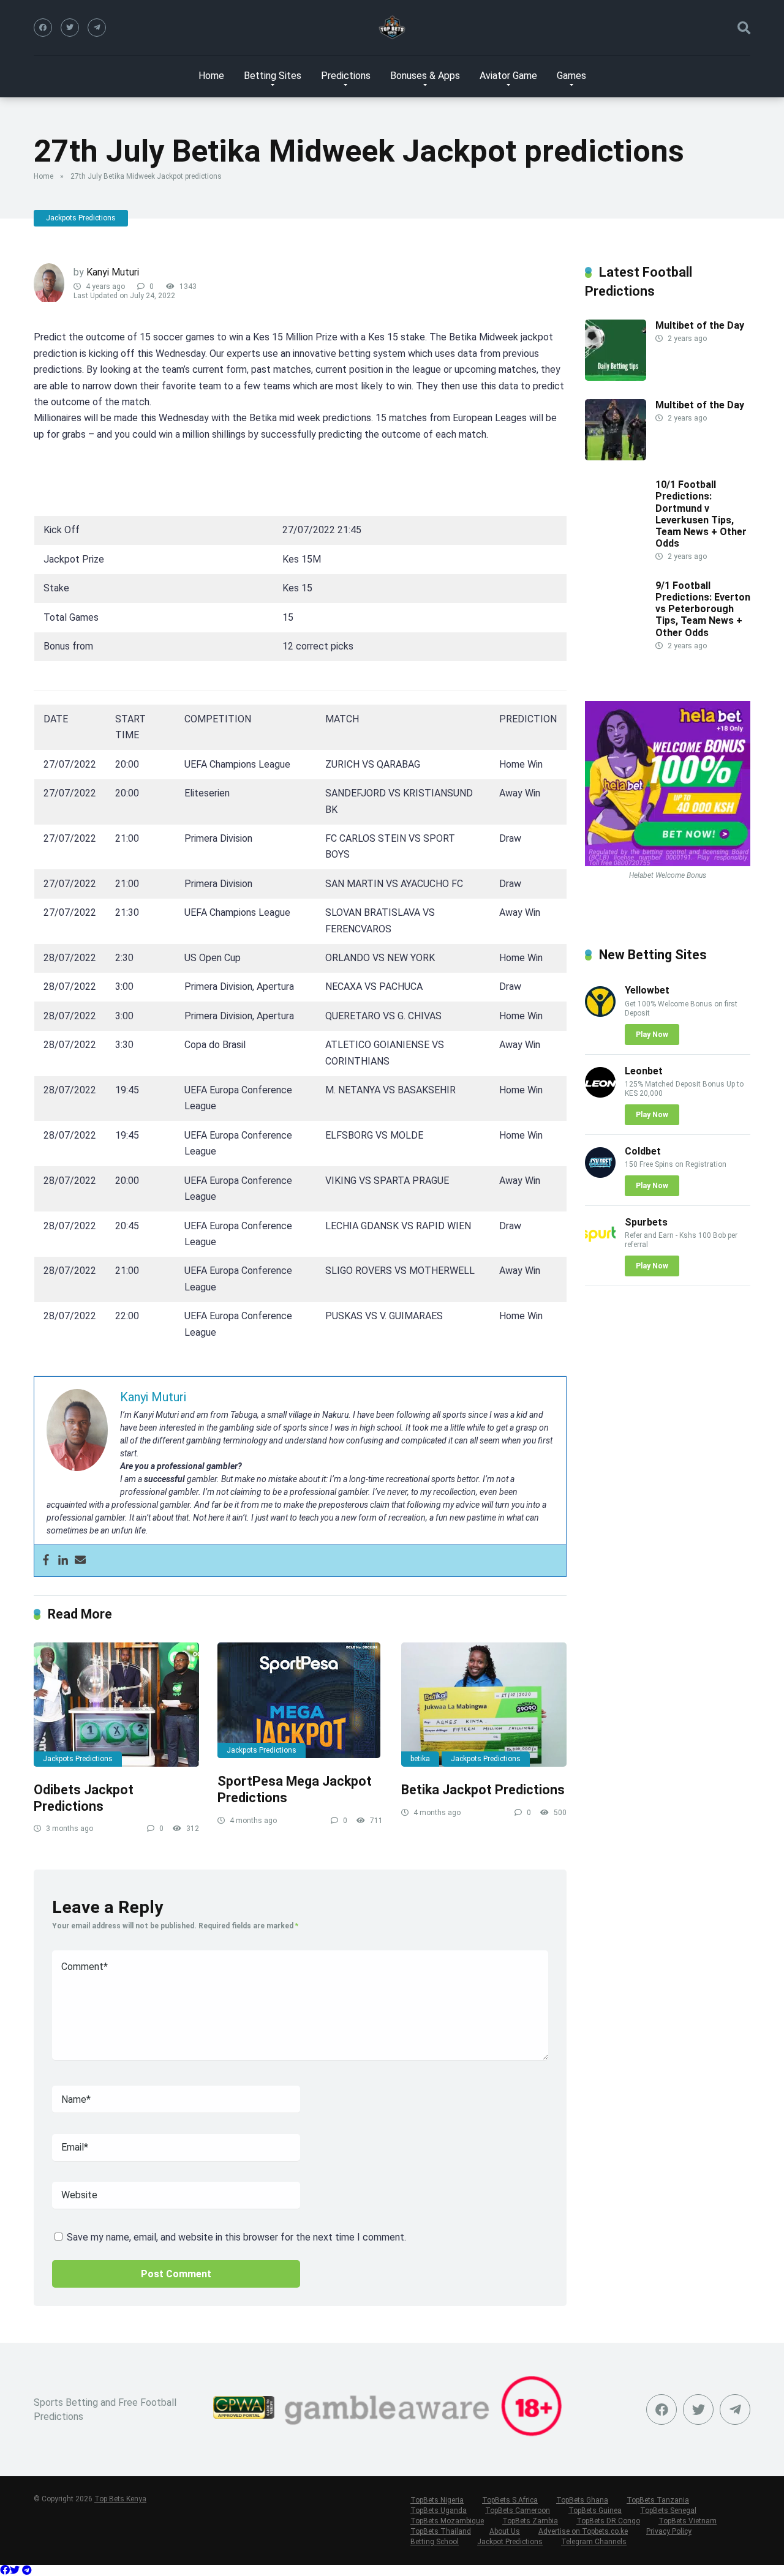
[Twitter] (70, 28)
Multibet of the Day (700, 325)
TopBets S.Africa (510, 2500)
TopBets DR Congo (608, 2521)
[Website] (97, 28)
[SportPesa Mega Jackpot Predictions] (300, 1700)
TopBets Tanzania (658, 2500)
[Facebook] (43, 28)
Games (571, 76)
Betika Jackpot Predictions (483, 1790)
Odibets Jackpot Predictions (85, 1798)
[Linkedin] (63, 1561)
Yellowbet (647, 990)
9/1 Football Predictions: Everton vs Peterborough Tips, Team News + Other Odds (703, 609)
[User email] (80, 1561)
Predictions (346, 76)
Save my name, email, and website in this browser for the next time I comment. (236, 2237)
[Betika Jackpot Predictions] (484, 1705)
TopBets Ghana (582, 2500)
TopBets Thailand (441, 2531)
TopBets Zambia (530, 2521)
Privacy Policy (669, 2531)
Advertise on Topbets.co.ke (583, 2531)
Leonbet (644, 1071)
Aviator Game (508, 76)
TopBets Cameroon (518, 2510)
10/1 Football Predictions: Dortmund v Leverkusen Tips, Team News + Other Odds (701, 514)
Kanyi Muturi (113, 272)
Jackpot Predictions (510, 2542)
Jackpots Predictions (81, 218)
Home (211, 76)
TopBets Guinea (595, 2510)
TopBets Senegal (668, 2510)
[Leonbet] (600, 1094)
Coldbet (643, 1151)
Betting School (435, 2542)
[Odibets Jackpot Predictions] (116, 1705)
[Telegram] (27, 2570)
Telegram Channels (594, 2542)
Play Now (652, 1035)
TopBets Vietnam (688, 2521)
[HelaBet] (668, 863)
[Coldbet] (600, 1174)
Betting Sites (273, 76)
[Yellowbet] (600, 1013)
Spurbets (646, 1222)
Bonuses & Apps (425, 76)
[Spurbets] (600, 1245)
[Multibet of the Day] (616, 377)
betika (420, 1759)
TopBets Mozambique (447, 2521)
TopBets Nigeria (437, 2500)
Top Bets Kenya (120, 2499)
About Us (505, 2531)
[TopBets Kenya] (392, 28)
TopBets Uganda (439, 2510)
